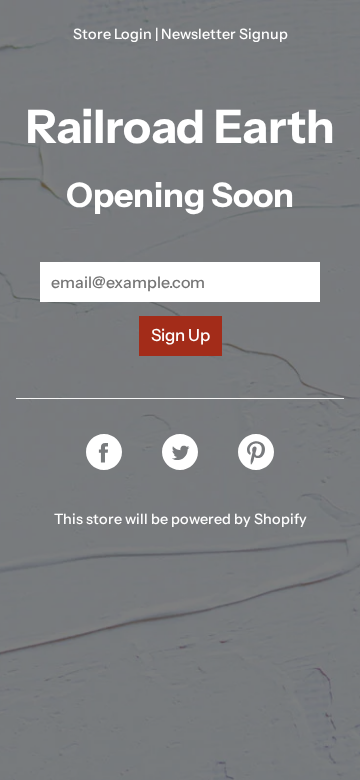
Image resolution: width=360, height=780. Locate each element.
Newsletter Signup (224, 34)
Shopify (280, 519)
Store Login (112, 34)
